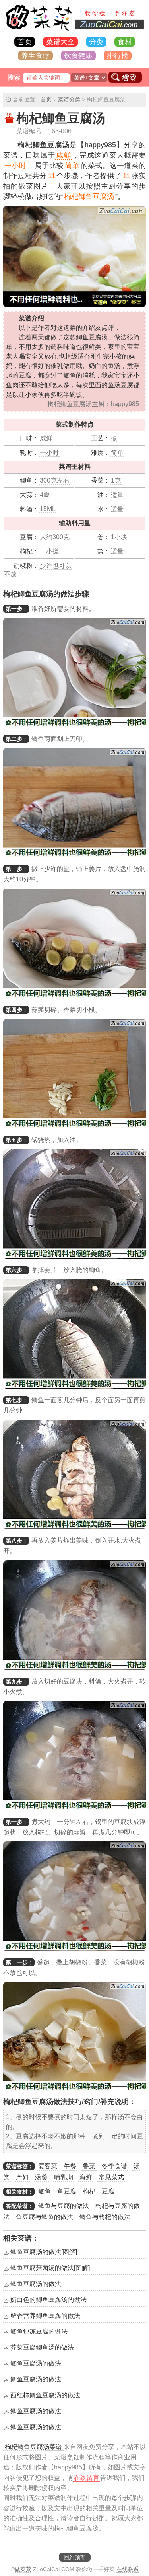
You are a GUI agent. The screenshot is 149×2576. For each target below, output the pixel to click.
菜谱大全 (60, 42)
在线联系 (128, 2569)
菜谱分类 (69, 99)
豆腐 (108, 2191)
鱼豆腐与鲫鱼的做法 (45, 2217)
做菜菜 (23, 2569)
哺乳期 (64, 2177)
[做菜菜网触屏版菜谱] (75, 31)
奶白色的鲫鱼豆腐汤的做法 (48, 2300)
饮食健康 (78, 56)
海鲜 (86, 2177)
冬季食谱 (114, 2166)
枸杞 (89, 2191)
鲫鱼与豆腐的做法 (64, 2206)
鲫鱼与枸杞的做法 (105, 2217)
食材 (125, 42)
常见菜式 (111, 2177)
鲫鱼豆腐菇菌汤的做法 (50, 2268)
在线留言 (87, 2478)
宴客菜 (48, 2166)
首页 (25, 42)
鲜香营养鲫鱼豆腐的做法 (45, 2316)
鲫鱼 (45, 2191)
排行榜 (118, 56)
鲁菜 (89, 2166)
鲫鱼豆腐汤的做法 (44, 2252)
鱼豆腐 (67, 2191)
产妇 (22, 2177)
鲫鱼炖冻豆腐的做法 (39, 2331)
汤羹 (41, 2177)
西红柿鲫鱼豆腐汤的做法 (45, 2395)
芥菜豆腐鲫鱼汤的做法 (42, 2347)
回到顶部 (75, 2557)
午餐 (70, 2166)
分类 (96, 42)
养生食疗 (35, 56)
